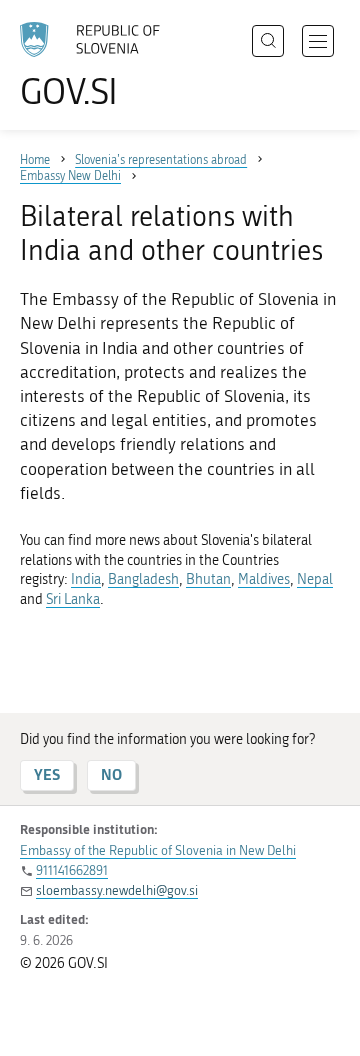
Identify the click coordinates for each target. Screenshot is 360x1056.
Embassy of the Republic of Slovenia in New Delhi (158, 850)
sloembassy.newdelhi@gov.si (117, 890)
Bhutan (208, 579)
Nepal (315, 579)
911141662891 (72, 870)
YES (47, 774)
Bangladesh (143, 579)
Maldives (264, 579)
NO (111, 774)
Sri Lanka (73, 599)
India (86, 579)
